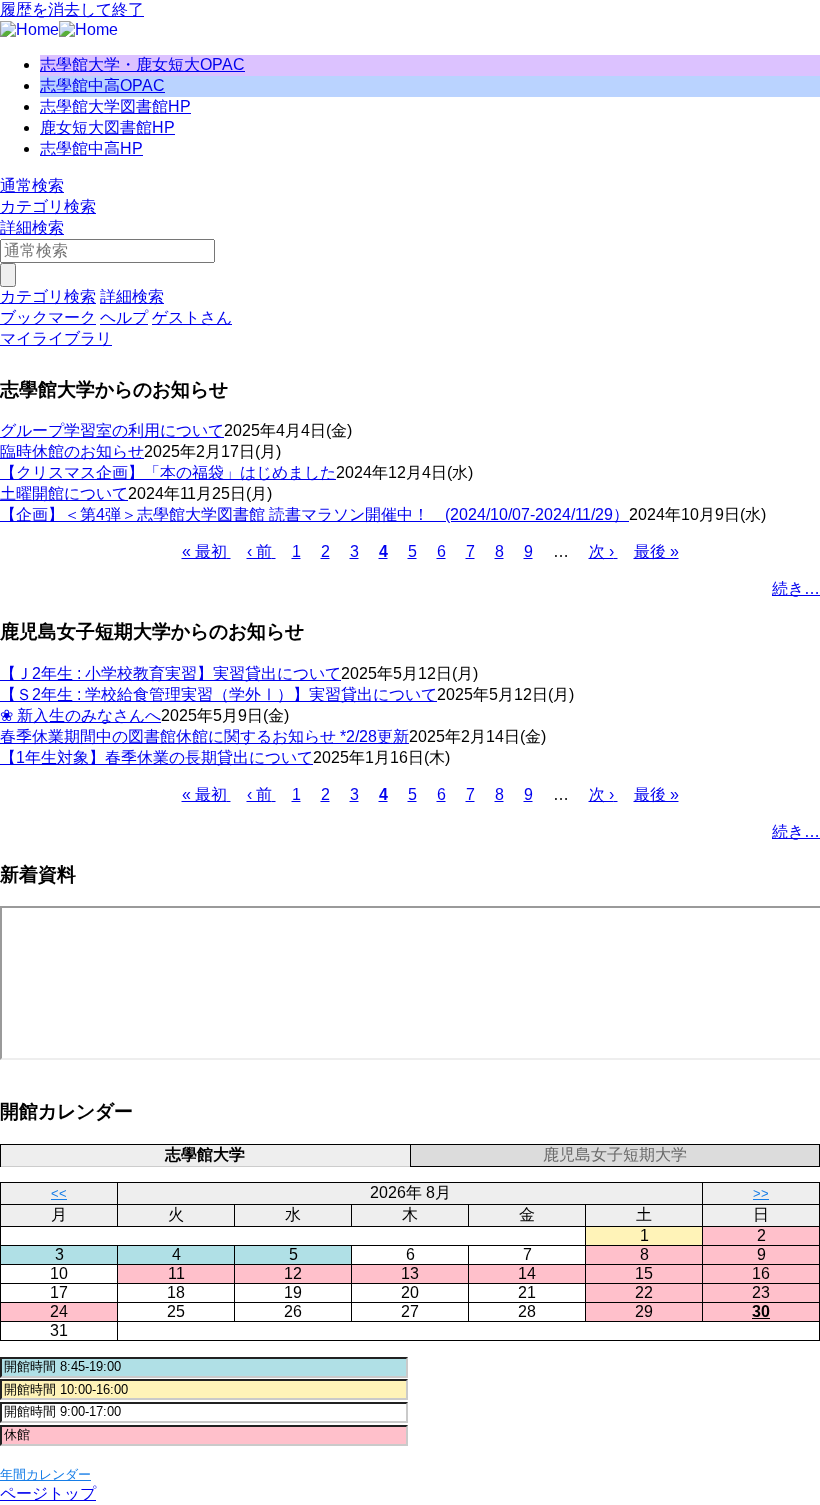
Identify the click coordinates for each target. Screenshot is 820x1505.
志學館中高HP (91, 148)
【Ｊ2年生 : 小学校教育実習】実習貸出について (170, 673)
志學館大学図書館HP (115, 106)
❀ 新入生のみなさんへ (80, 715)
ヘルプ (124, 317)
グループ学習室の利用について (112, 430)
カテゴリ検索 (48, 206)
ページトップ (48, 1493)
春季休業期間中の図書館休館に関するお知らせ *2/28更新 (204, 736)
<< (59, 1193)
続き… (796, 588)
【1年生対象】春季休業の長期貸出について (156, 757)
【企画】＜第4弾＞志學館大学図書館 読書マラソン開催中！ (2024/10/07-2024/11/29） (314, 514)
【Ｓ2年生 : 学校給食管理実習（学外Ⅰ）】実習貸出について (218, 694)
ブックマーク (48, 317)
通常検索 (32, 185)
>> (761, 1193)
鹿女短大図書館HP (107, 127)
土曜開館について (64, 493)
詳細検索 (32, 227)
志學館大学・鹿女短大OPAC (142, 64)
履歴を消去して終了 (72, 9)
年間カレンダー (45, 1474)
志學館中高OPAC (102, 85)
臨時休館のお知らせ (72, 451)
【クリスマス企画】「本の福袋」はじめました (168, 472)
